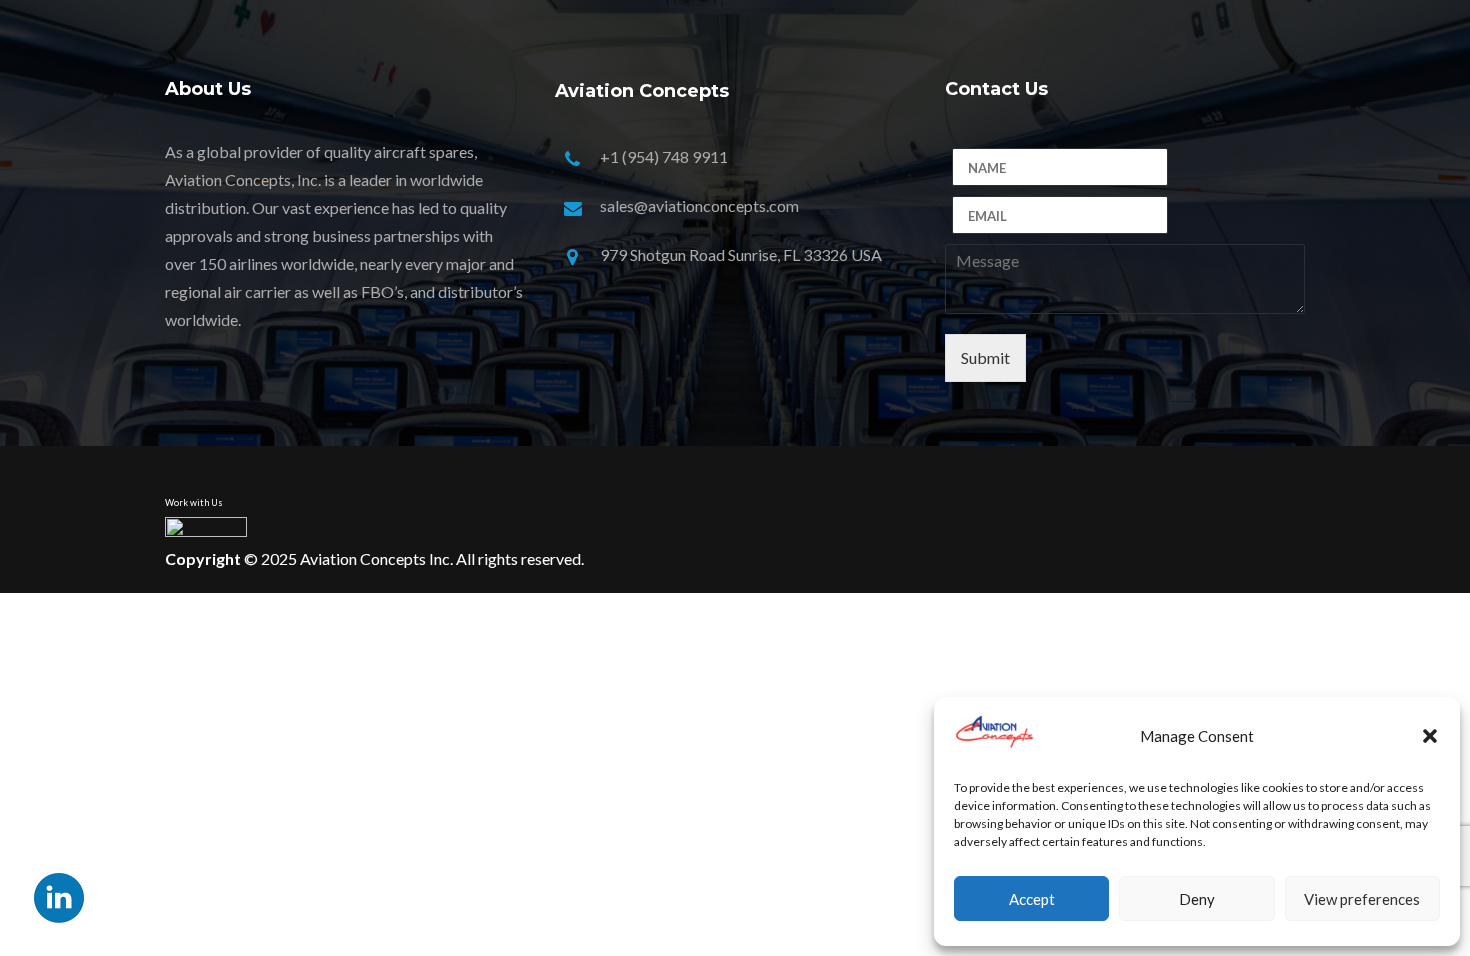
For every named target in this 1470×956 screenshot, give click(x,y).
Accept (1032, 899)
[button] (1430, 736)
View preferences (1362, 899)
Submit (985, 357)
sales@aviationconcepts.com (699, 205)
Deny (1197, 899)
